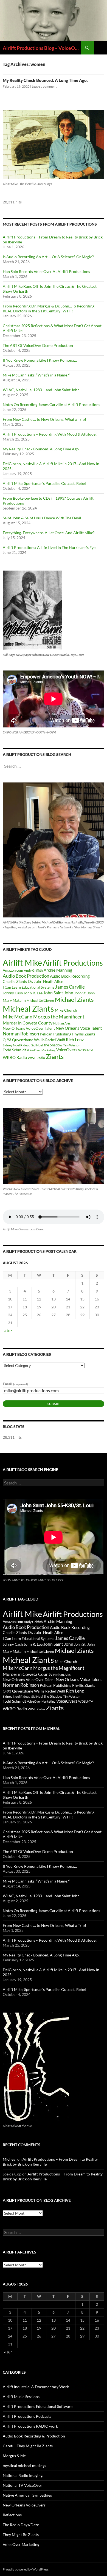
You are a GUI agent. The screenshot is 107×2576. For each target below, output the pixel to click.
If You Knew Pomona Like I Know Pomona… (40, 360)
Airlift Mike (22, 963)
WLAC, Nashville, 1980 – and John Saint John (41, 390)
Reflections (12, 2515)
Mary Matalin (14, 1000)
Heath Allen (53, 981)
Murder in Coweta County (28, 1023)
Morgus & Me (14, 2456)
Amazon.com (13, 970)
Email (15, 1384)
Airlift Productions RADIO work (30, 2426)
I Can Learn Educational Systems (29, 987)
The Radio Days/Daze (21, 2525)
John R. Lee (33, 993)
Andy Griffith (33, 970)
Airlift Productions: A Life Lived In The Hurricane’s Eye (49, 547)
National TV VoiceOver (22, 2485)
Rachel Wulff (55, 1040)
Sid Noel (37, 1045)
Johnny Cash (13, 993)
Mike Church (66, 1010)
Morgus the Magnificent (59, 1017)
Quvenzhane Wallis (28, 1040)
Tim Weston (72, 1045)
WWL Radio (36, 1058)
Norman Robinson (21, 1034)
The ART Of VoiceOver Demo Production (38, 345)
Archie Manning (58, 970)
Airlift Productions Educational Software (38, 2406)
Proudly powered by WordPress (26, 2569)
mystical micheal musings (24, 2466)
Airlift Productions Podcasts (27, 2416)
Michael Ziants (74, 999)
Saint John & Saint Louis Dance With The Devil (42, 518)
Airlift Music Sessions (21, 2397)
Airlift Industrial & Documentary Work (36, 2387)
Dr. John (35, 981)
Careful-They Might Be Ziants (28, 2446)
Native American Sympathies (27, 2495)
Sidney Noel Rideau (17, 1045)
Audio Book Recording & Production (34, 2436)
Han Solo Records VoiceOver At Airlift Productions (46, 271)
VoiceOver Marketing (41, 1050)
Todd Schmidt (14, 1050)
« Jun (8, 1331)
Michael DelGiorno (40, 1001)
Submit (54, 1404)
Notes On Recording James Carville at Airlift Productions (51, 405)
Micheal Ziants (28, 1008)
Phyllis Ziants (84, 1034)
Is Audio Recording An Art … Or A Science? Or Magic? (48, 257)
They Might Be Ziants (21, 2535)
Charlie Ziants (15, 981)
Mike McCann (18, 1017)
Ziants (55, 1056)
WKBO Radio (15, 1057)
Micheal (10, 2159)
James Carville (70, 987)
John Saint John (58, 993)
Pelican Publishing (56, 1034)
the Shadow (53, 1045)
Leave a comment (44, 86)
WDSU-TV (86, 1050)
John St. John (84, 993)
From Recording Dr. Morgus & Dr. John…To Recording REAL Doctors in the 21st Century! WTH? (49, 308)
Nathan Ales (62, 1023)
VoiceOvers (67, 1050)
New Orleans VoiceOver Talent (29, 1028)
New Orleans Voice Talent (79, 1028)
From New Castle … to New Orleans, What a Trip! (44, 419)
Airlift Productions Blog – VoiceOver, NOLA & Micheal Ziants (42, 48)
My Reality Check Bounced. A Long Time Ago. (45, 80)
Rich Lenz (75, 1039)
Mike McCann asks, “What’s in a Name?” (36, 375)
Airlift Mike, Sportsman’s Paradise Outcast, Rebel (44, 483)
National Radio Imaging (23, 2475)
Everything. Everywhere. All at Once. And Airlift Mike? (49, 533)
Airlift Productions (73, 963)
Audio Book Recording (70, 976)
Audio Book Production (26, 976)
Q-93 (7, 1040)
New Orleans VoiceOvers (24, 2505)
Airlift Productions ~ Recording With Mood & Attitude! (50, 434)
